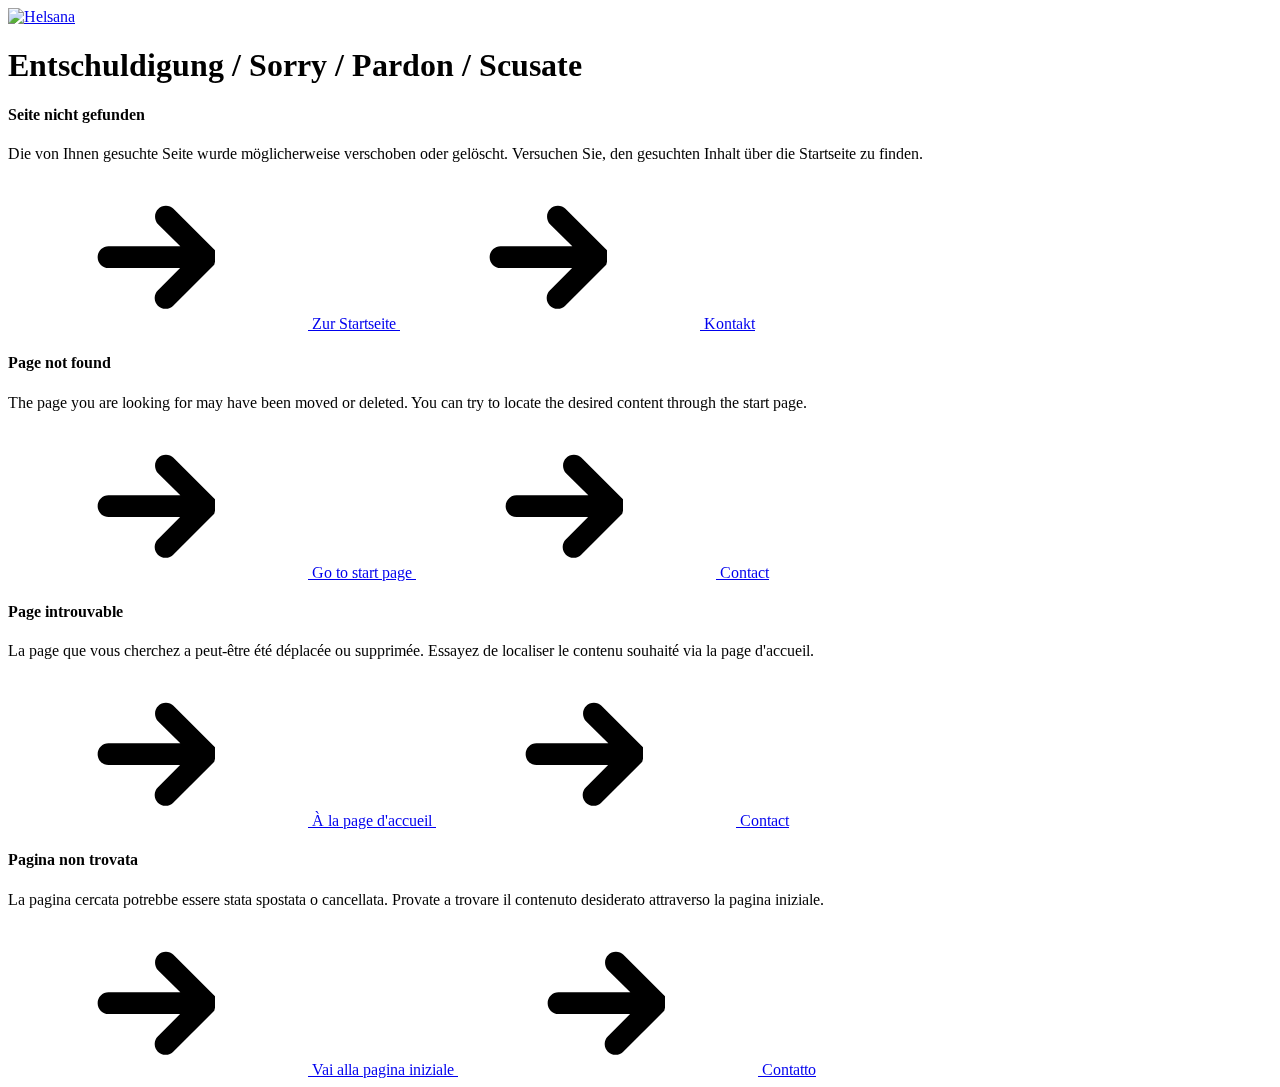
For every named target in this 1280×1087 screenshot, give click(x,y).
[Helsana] (41, 16)
